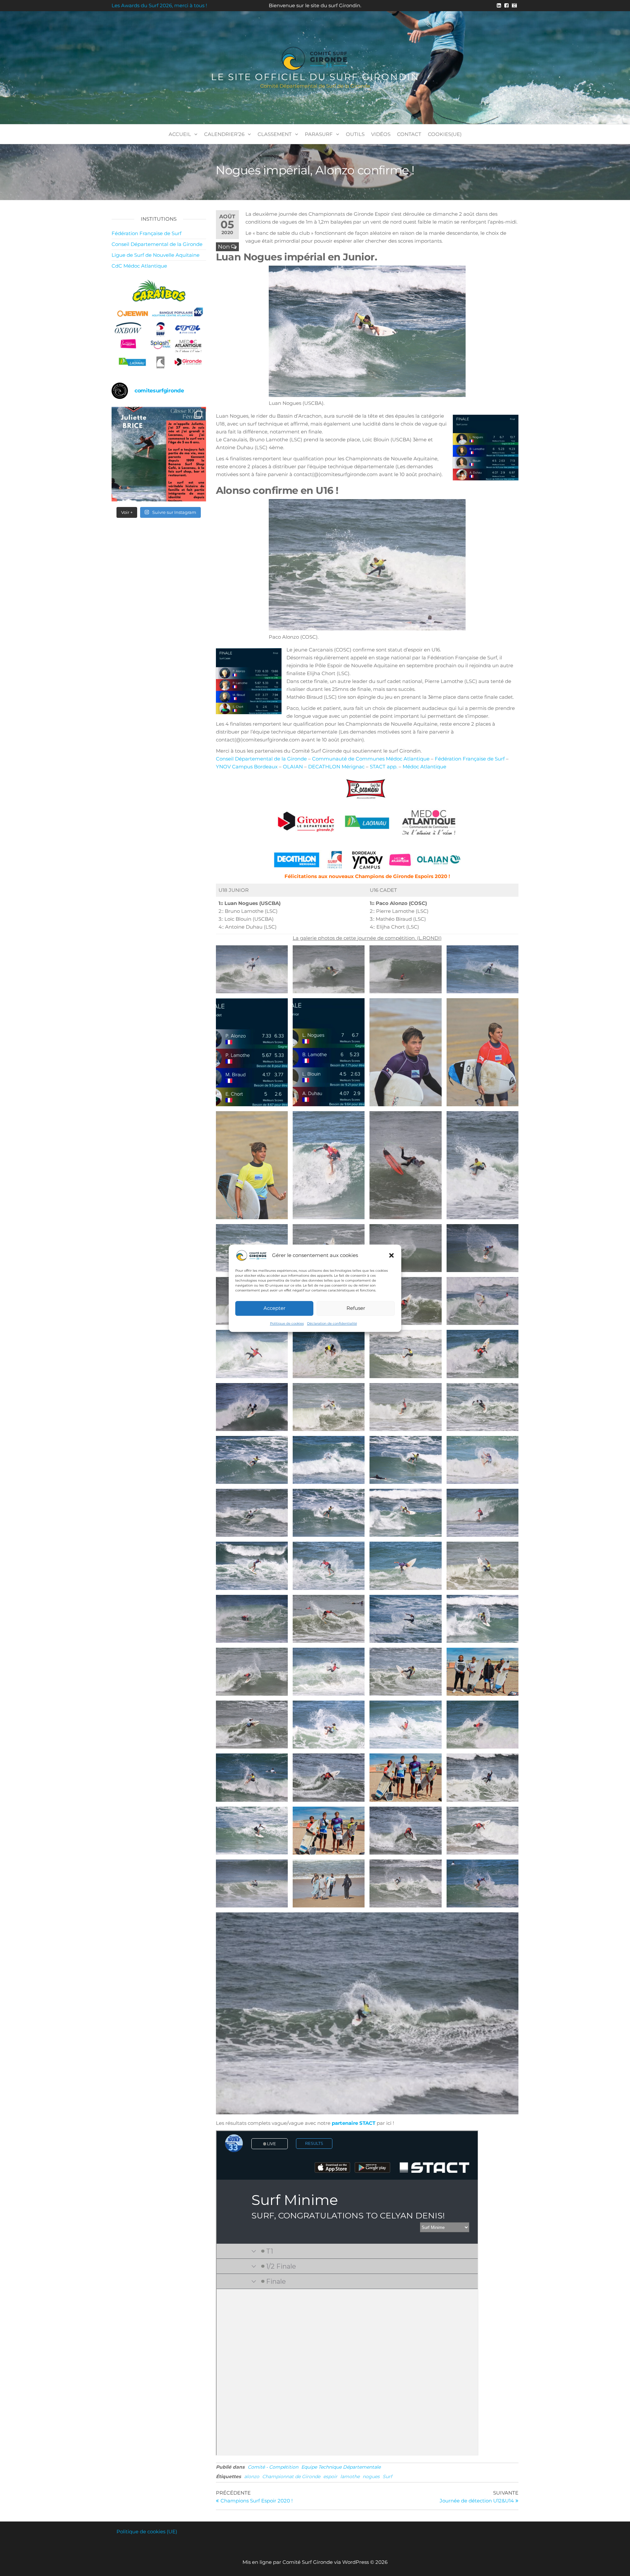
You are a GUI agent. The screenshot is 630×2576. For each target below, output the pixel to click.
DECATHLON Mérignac (336, 767)
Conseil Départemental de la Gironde (261, 759)
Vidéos (381, 134)
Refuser (356, 1308)
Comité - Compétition (273, 2467)
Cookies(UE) (445, 134)
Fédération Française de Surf (470, 759)
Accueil (180, 134)
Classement (275, 134)
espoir (330, 2477)
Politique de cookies (287, 1323)
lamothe (350, 2477)
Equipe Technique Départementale (341, 2467)
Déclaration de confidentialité (332, 1323)
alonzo (252, 2477)
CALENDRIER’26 (224, 134)
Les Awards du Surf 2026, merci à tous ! (159, 5)
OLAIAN (293, 767)
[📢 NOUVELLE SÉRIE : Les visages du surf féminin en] (159, 454)
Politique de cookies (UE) (147, 2532)
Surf (387, 2477)
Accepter (274, 1308)
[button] (391, 1255)
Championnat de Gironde (291, 2477)
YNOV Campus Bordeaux (247, 767)
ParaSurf (319, 134)
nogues (371, 2477)
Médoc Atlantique (424, 767)
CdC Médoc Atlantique (139, 266)
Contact (409, 134)
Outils (355, 134)
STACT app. (384, 767)
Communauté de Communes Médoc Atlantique (371, 759)
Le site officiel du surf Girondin (315, 77)
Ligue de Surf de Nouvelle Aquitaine (156, 255)
